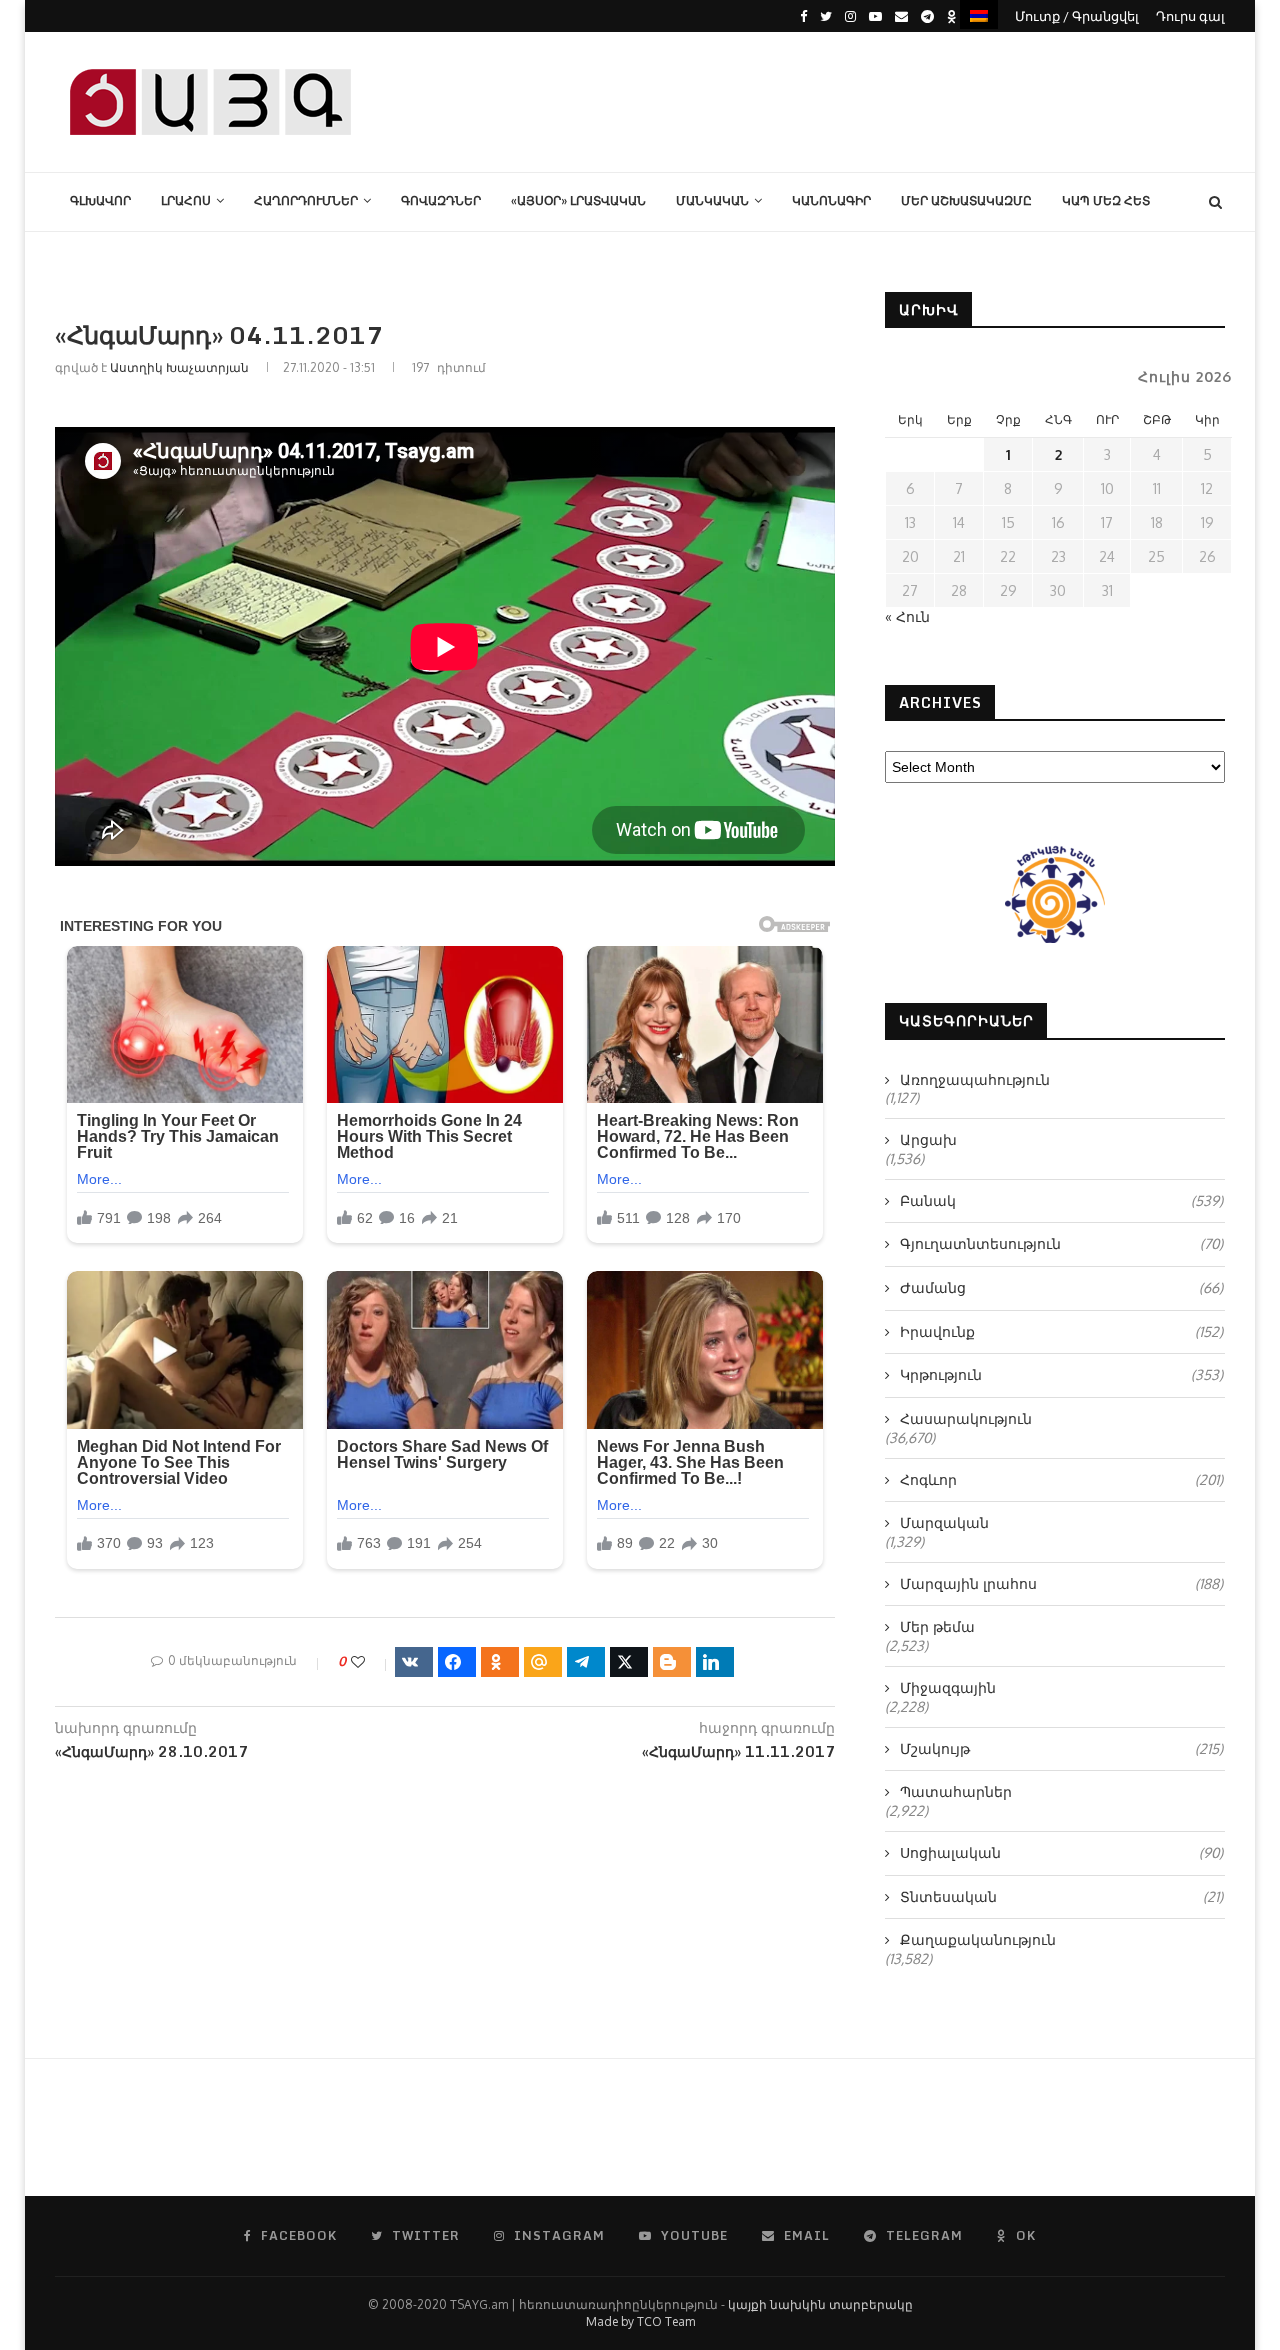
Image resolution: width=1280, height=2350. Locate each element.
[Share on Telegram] (586, 1662)
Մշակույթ (1061, 1748)
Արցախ (928, 1139)
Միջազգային (948, 1687)
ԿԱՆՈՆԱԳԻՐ (831, 200)
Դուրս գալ (1190, 16)
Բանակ (1061, 1200)
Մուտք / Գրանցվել (1077, 16)
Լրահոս (186, 200)
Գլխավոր (100, 200)
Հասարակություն (966, 1418)
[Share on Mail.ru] (543, 1662)
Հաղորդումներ (306, 200)
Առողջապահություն (975, 1079)
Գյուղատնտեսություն (1061, 1243)
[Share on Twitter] (629, 1662)
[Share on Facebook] (457, 1662)
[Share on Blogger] (672, 1662)
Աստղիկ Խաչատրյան (179, 367)
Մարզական (944, 1522)
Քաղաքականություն (978, 1939)
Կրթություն (1061, 1374)
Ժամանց (1061, 1287)
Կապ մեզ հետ (1106, 200)
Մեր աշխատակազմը (966, 200)
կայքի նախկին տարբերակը (820, 2304)
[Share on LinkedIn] (715, 1662)
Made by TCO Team (640, 2321)
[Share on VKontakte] (414, 1662)
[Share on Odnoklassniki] (500, 1662)
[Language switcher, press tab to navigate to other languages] (979, 14)
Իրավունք (1061, 1331)
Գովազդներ (441, 200)
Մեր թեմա (937, 1626)
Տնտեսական (1061, 1896)
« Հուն (907, 616)
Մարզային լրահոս (1061, 1583)
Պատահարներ (956, 1791)
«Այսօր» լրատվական (578, 200)
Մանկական (712, 200)
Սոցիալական (1061, 1852)
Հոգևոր (1061, 1479)
